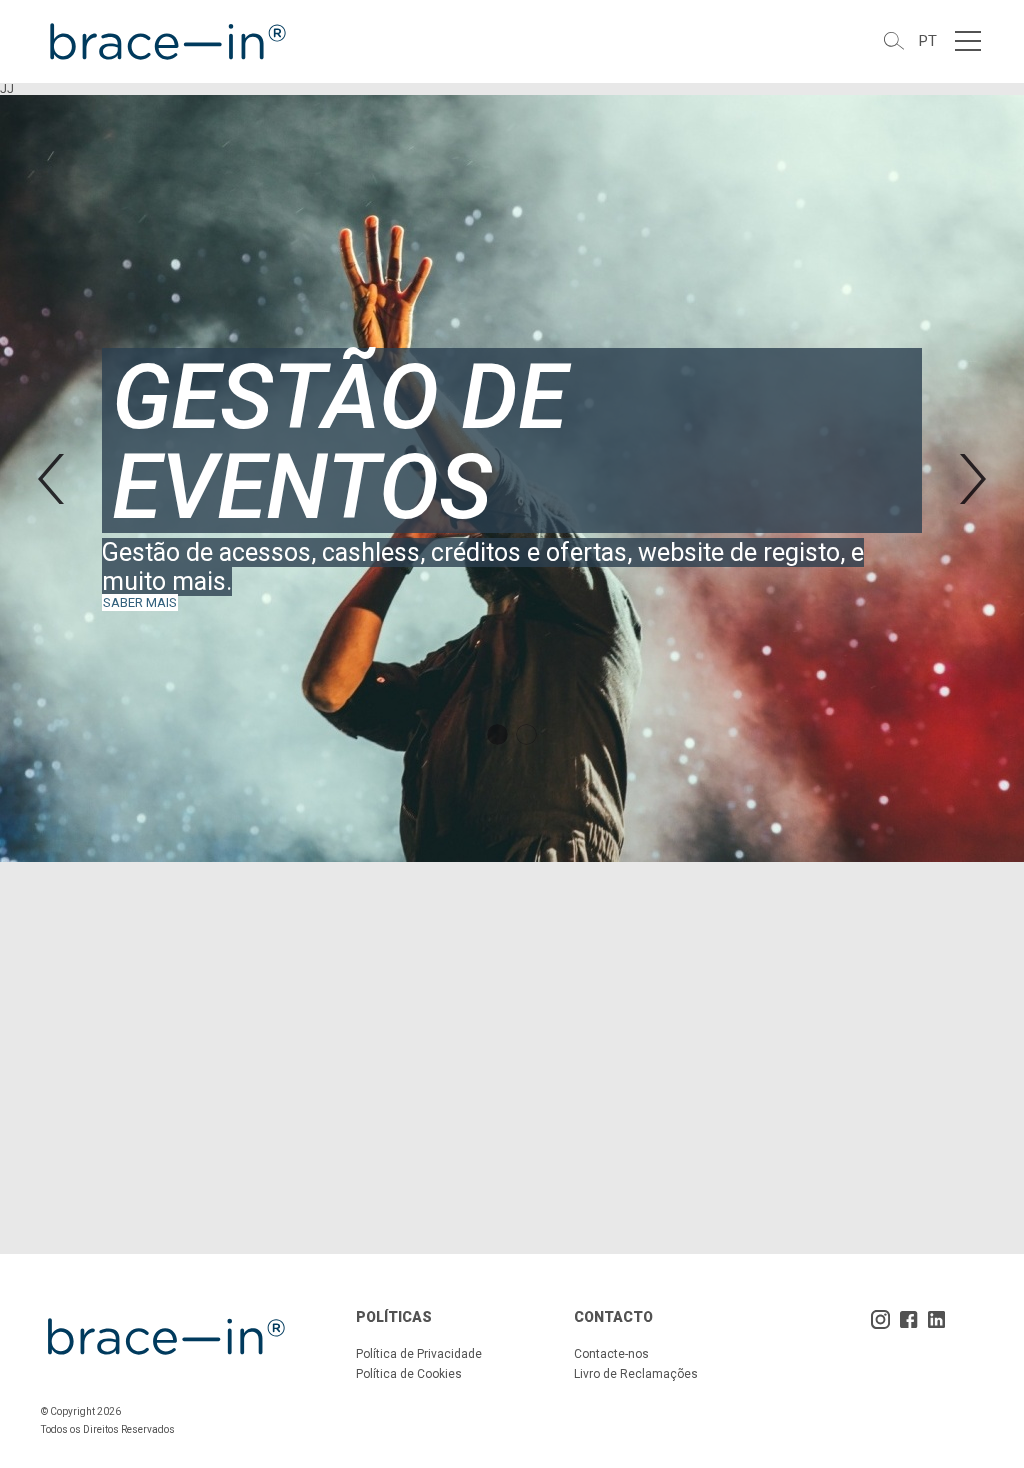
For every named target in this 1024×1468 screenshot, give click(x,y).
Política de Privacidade (419, 1354)
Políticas (394, 1317)
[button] (51, 479)
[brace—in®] (166, 41)
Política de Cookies (409, 1374)
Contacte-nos (611, 1354)
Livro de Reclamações (636, 1374)
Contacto (613, 1317)
